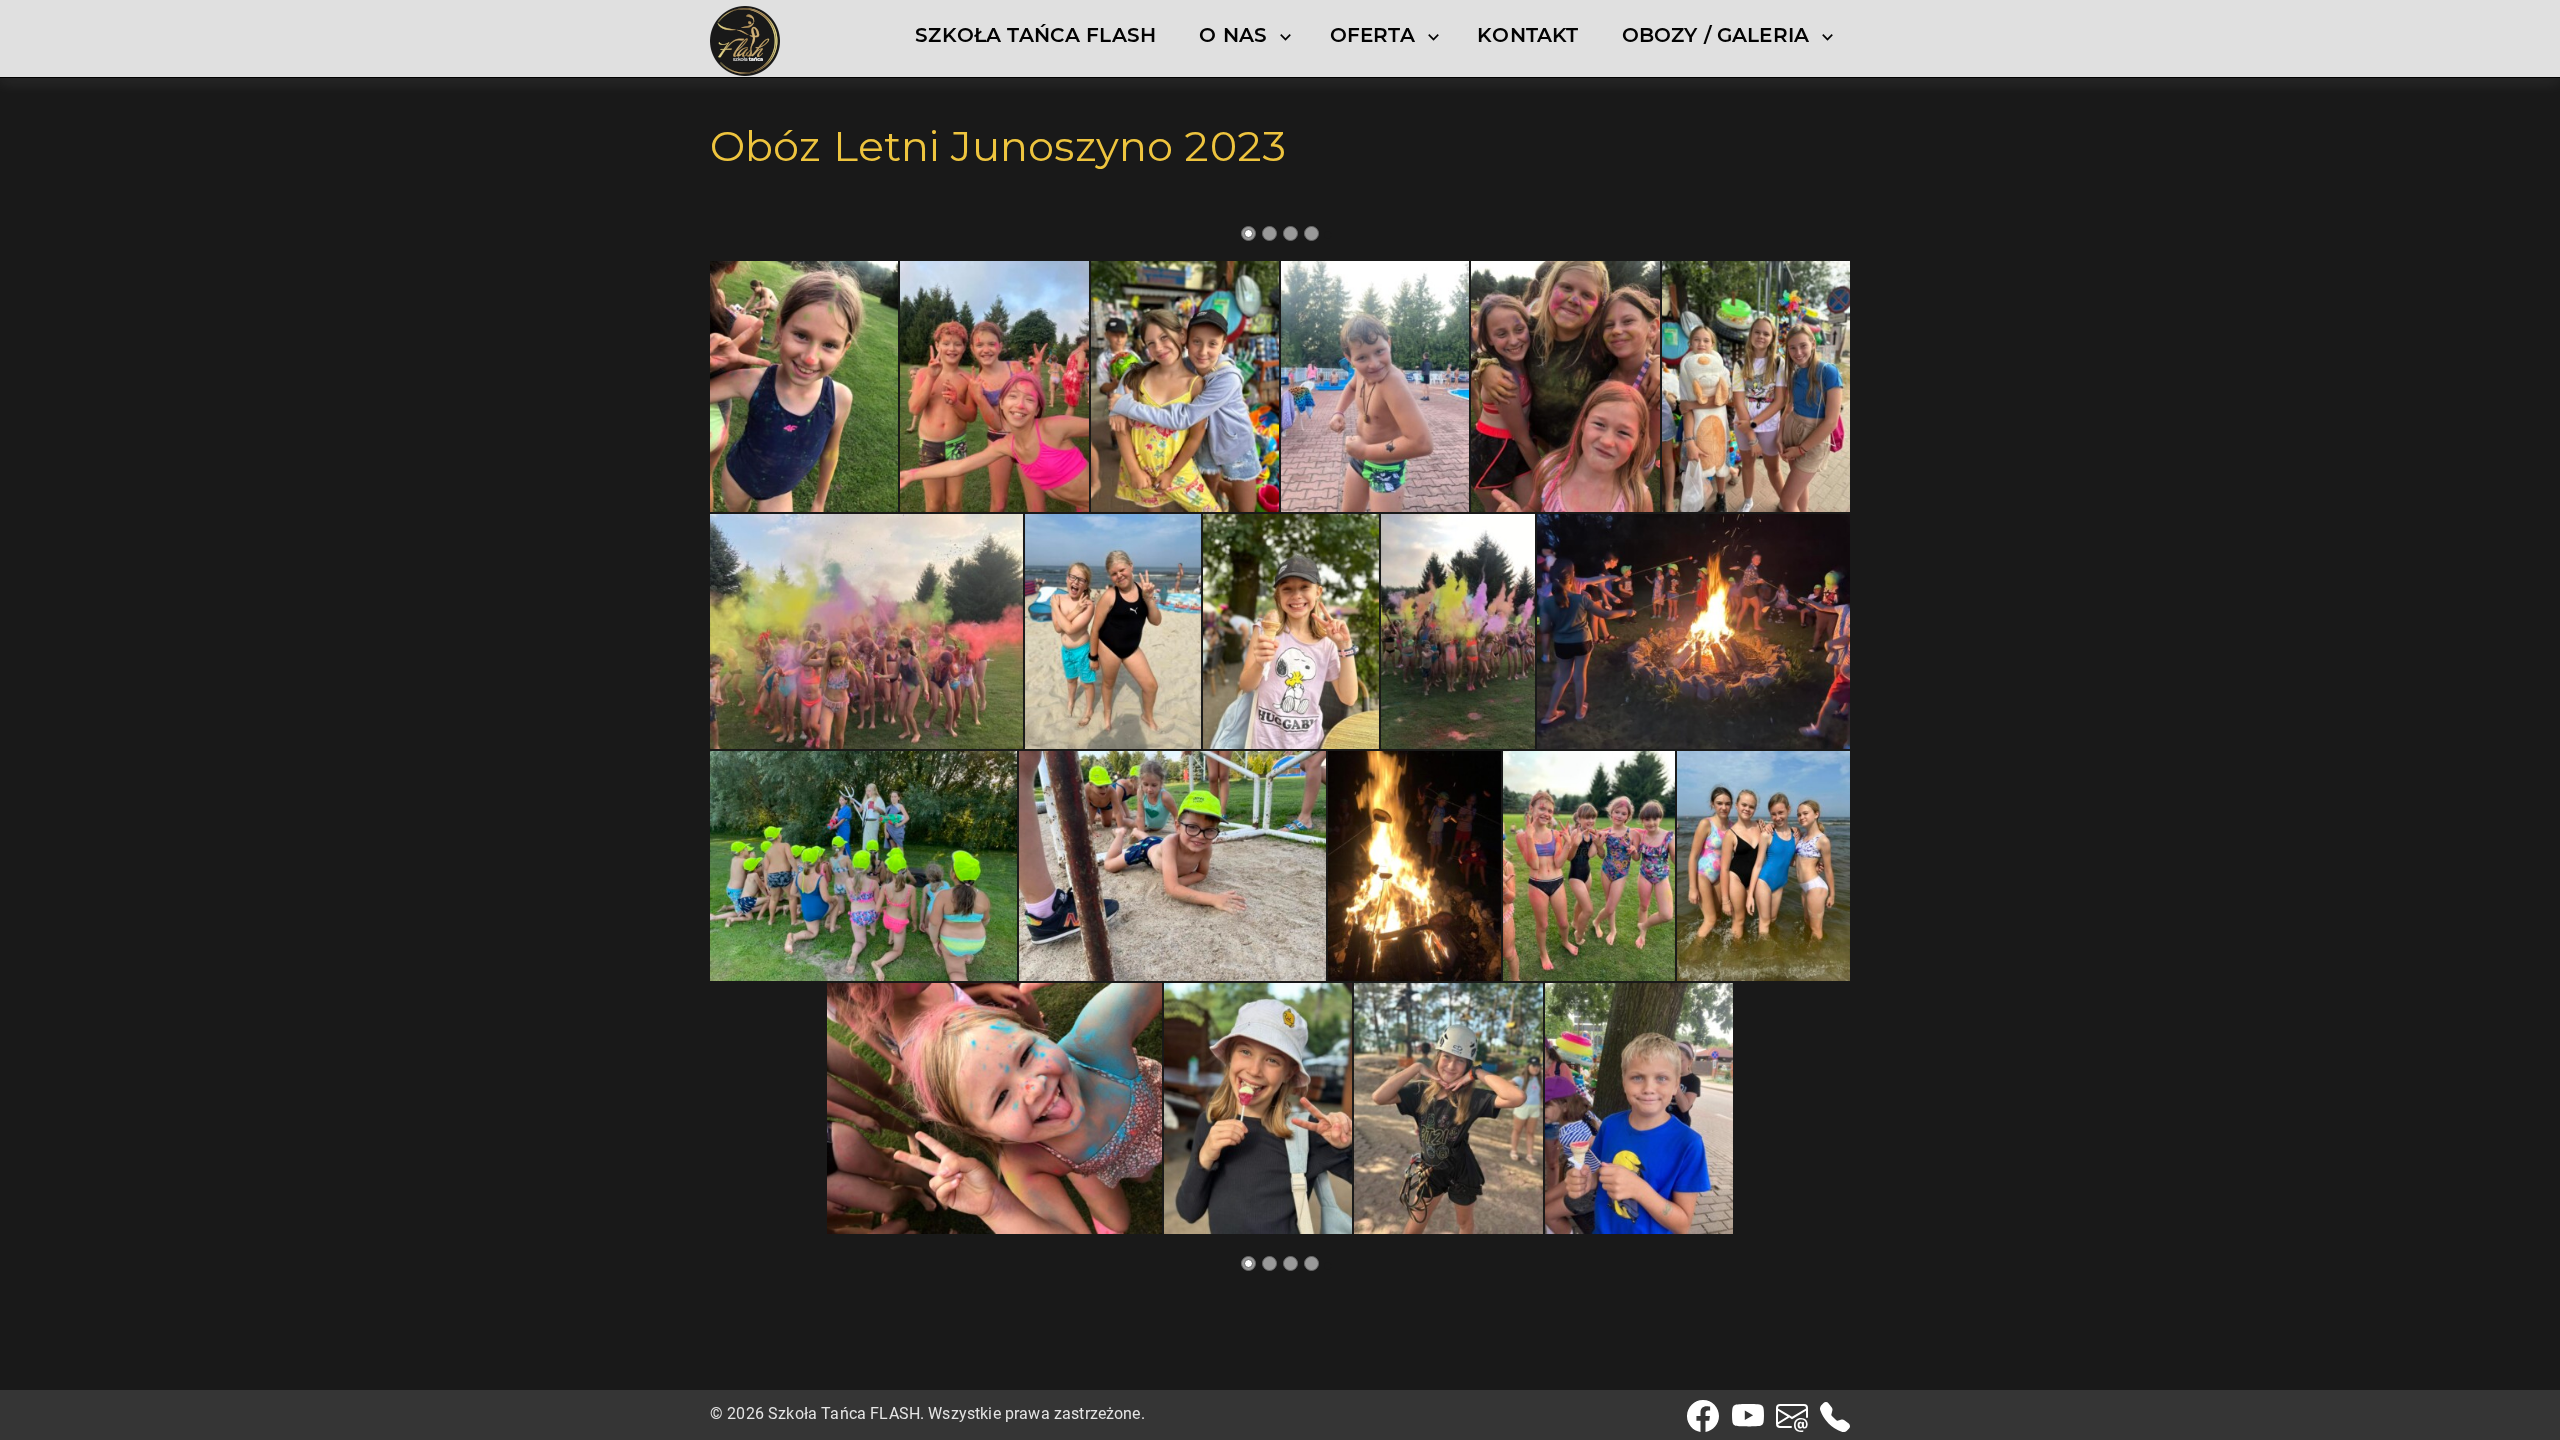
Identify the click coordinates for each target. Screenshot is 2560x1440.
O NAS (1233, 35)
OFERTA (1372, 35)
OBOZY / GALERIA (1715, 35)
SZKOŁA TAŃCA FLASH (1035, 35)
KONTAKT (1527, 35)
